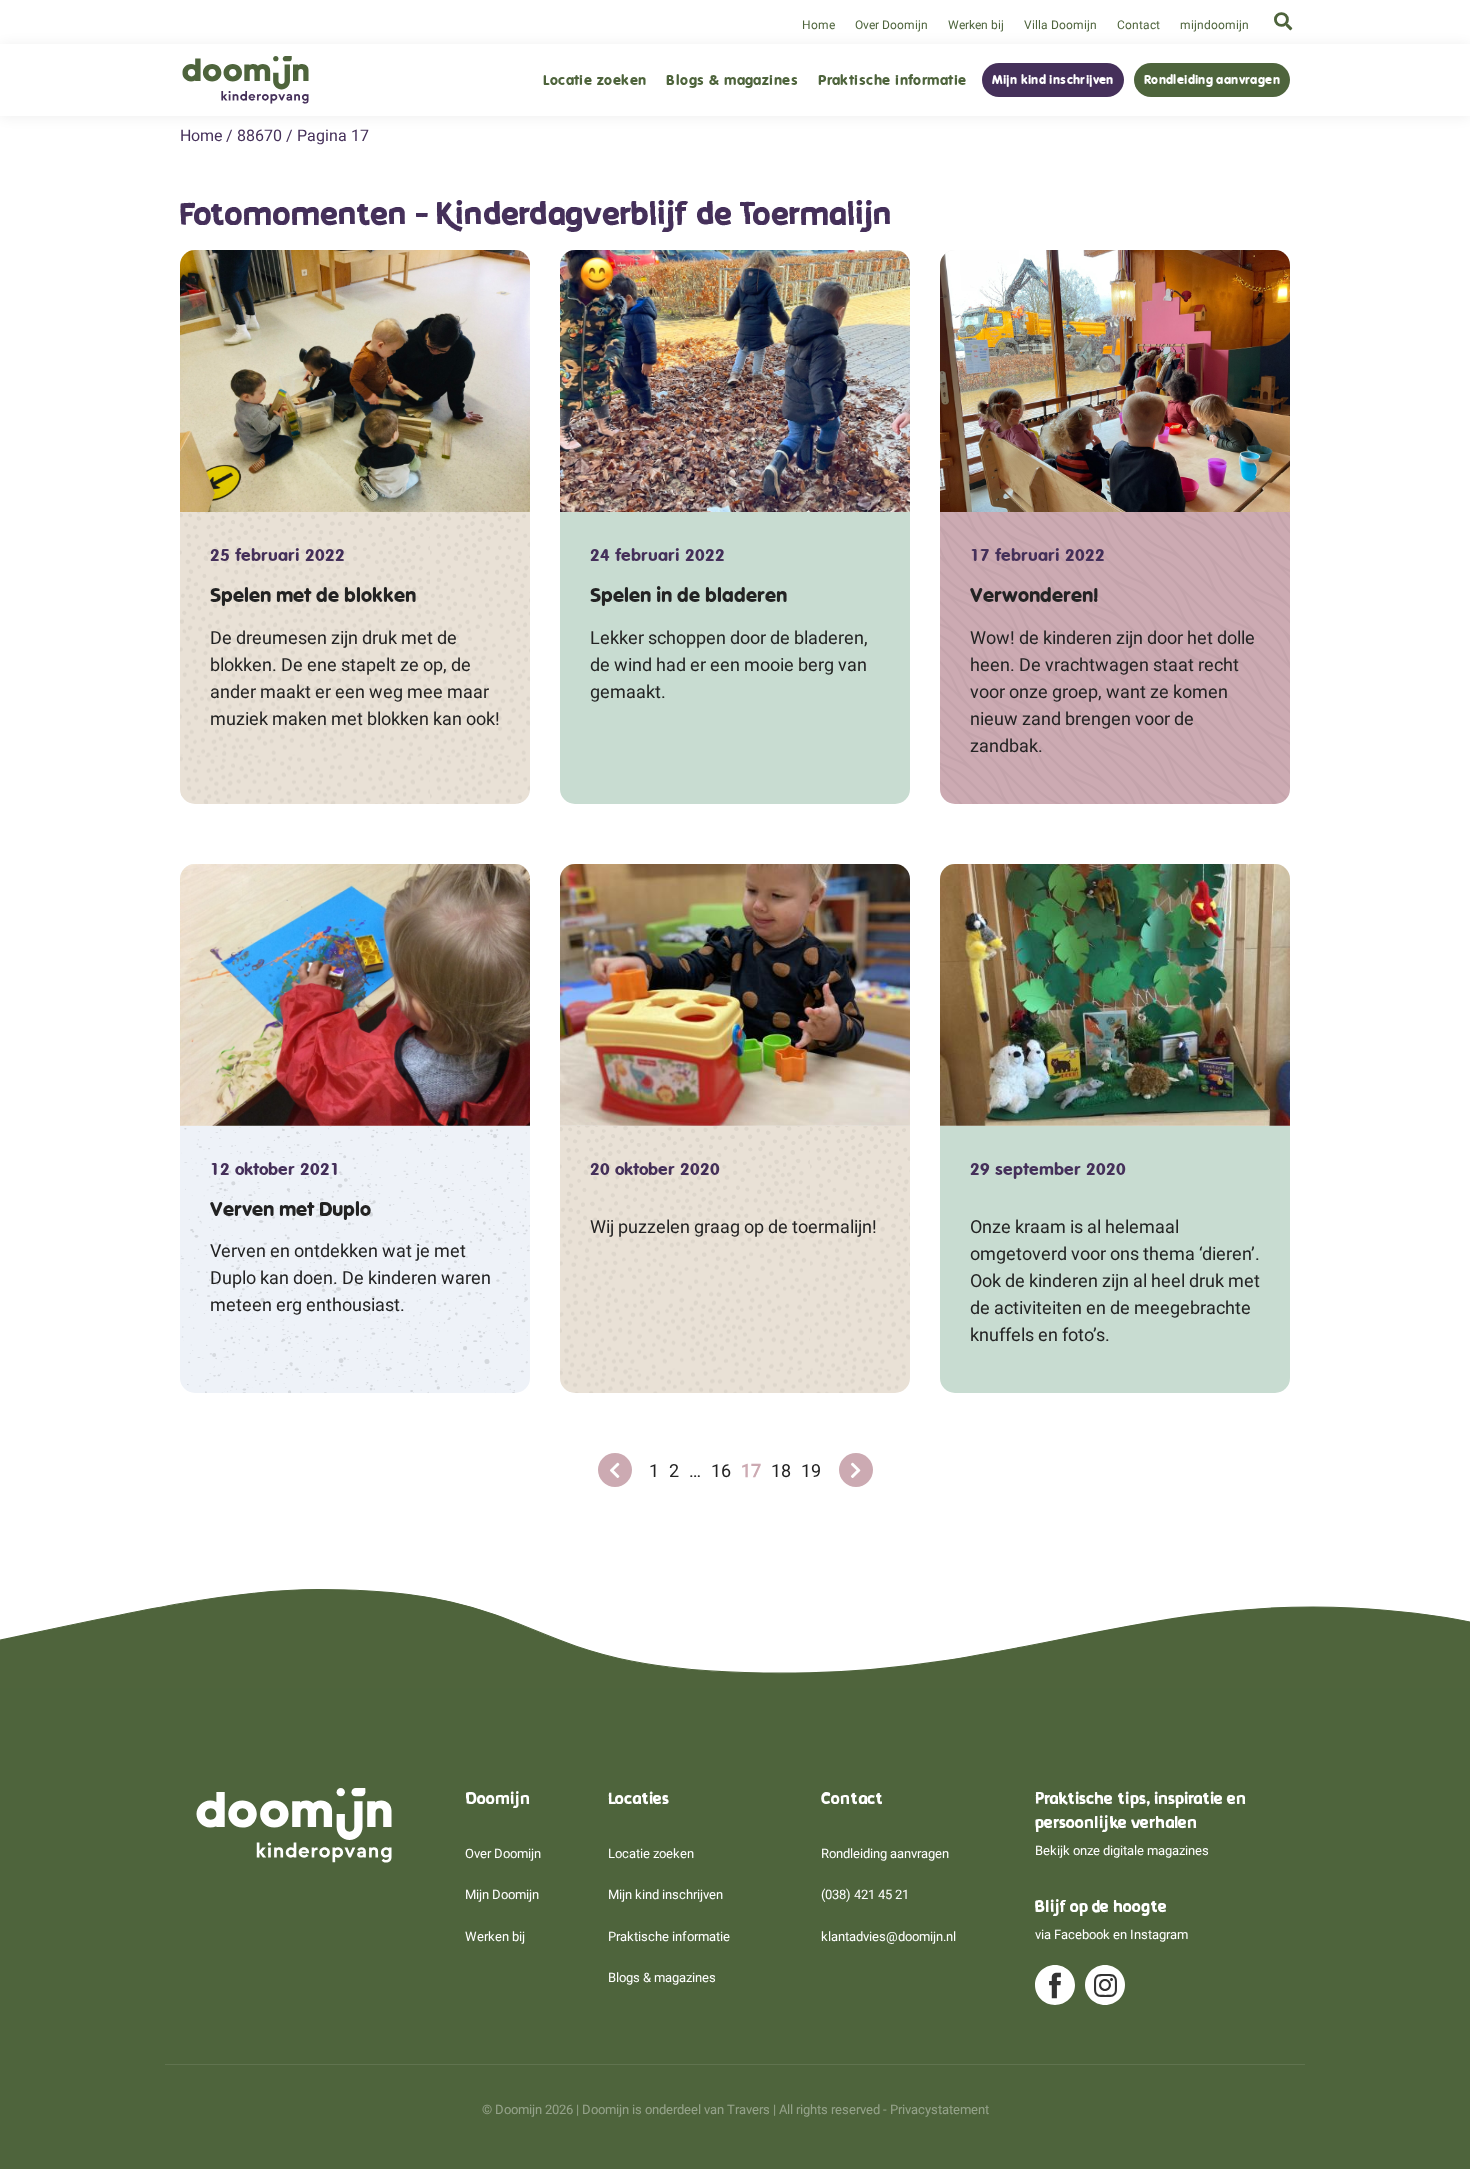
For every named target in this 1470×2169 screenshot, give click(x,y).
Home (818, 25)
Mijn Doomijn (502, 1894)
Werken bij (976, 25)
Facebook (1082, 1934)
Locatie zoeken (594, 80)
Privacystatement (939, 2109)
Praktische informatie (892, 80)
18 (781, 1470)
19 (811, 1470)
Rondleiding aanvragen (1212, 80)
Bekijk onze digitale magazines (1122, 1850)
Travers (748, 2109)
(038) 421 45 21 (865, 1894)
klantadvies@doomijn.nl (888, 1936)
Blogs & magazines (732, 80)
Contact (1138, 25)
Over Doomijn (891, 25)
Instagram (1159, 1934)
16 (721, 1470)
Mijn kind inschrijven (1053, 80)
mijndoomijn (1214, 25)
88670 (259, 135)
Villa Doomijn (1060, 25)
